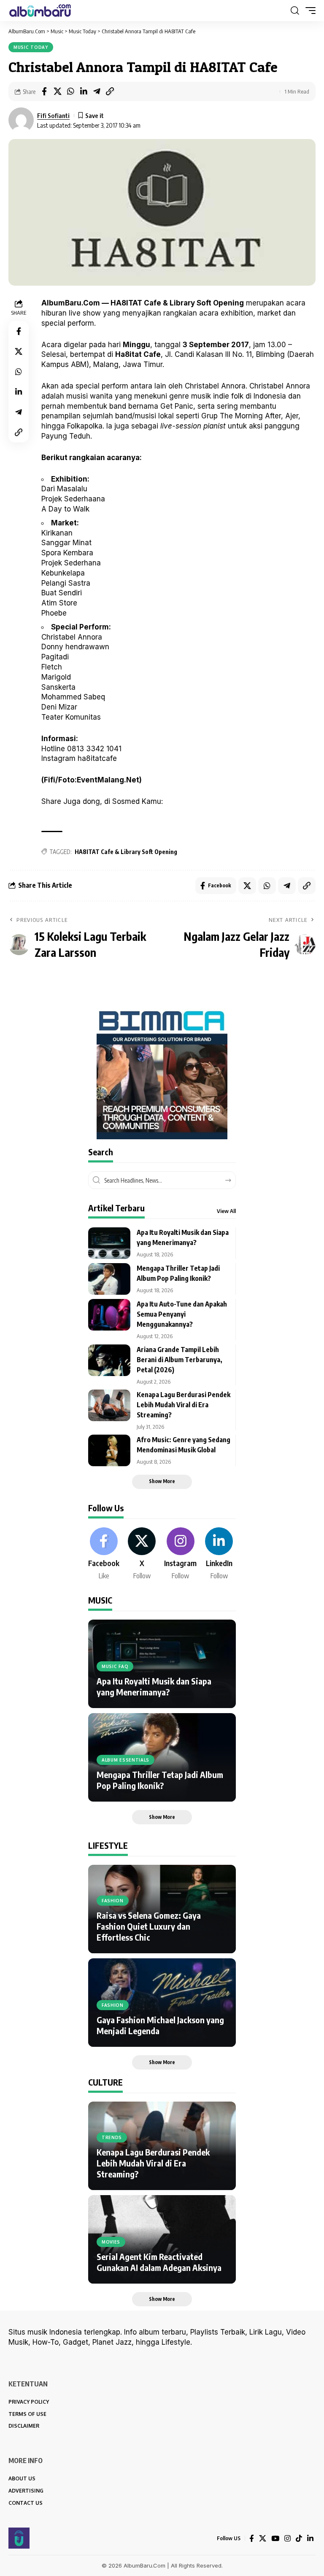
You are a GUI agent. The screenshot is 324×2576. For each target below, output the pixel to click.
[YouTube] (275, 2539)
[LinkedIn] (219, 1554)
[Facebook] (104, 1554)
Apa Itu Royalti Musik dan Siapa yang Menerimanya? (154, 1686)
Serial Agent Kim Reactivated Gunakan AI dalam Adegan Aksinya (159, 2262)
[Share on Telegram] (97, 91)
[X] (142, 1554)
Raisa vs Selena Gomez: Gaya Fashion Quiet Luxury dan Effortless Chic (149, 1926)
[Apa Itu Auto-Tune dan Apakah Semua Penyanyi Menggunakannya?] (109, 1315)
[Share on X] (57, 91)
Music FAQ (115, 1666)
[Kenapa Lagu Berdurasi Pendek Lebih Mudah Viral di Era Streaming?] (109, 1405)
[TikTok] (299, 2539)
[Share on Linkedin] (84, 91)
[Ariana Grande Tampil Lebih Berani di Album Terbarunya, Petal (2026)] (109, 1360)
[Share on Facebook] (44, 91)
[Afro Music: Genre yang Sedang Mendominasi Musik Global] (109, 1450)
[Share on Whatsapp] (70, 91)
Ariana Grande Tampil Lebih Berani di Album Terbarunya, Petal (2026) (180, 1360)
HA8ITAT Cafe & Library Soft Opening (126, 852)
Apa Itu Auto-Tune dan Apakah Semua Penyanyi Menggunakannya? (182, 1314)
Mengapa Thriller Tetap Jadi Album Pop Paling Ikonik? (160, 1780)
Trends (112, 2137)
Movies (111, 2242)
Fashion (113, 1901)
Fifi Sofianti (53, 115)
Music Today (31, 47)
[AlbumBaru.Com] (40, 11)
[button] (295, 11)
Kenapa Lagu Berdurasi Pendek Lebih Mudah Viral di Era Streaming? (184, 1405)
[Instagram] (180, 1554)
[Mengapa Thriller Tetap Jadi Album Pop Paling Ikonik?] (109, 1279)
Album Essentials (126, 1760)
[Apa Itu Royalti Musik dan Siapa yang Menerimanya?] (109, 1243)
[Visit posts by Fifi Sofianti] (21, 120)
